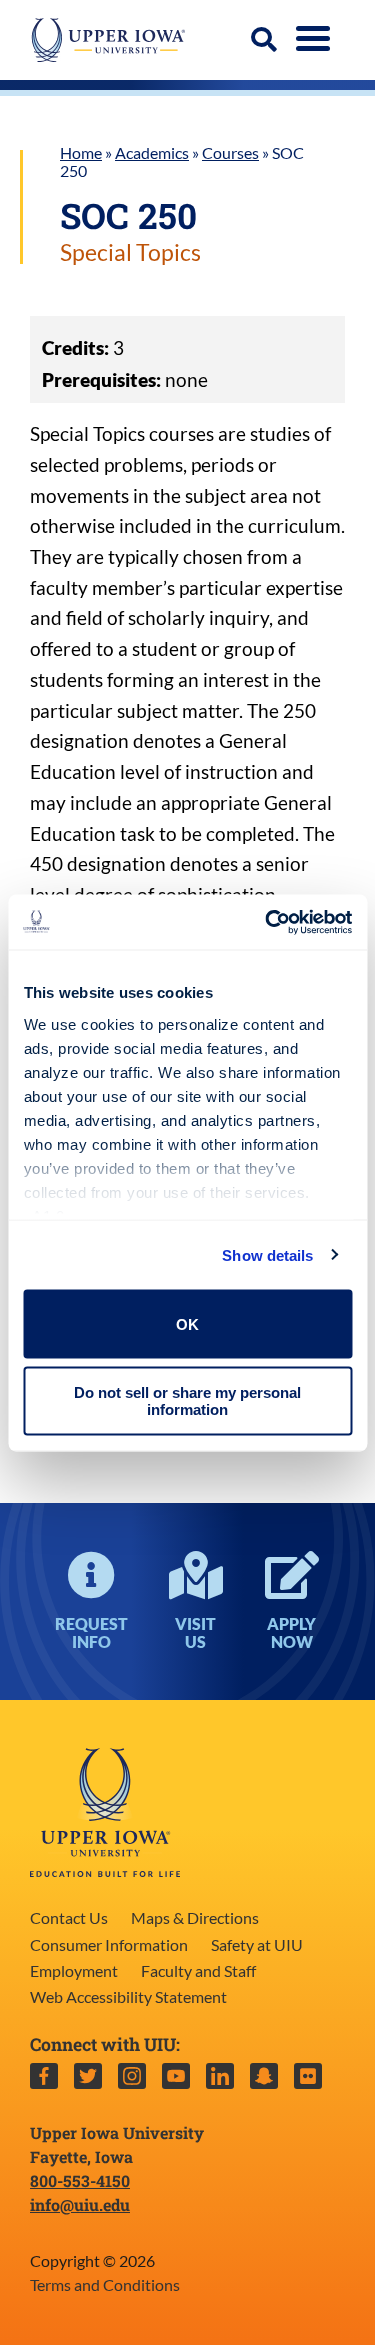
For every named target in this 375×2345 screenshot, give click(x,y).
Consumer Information (109, 1944)
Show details (267, 1254)
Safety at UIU (257, 1944)
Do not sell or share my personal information (187, 1400)
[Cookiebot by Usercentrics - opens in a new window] (267, 922)
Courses (230, 152)
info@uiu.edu (80, 2204)
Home (81, 152)
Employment (74, 1970)
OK (187, 1323)
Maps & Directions (195, 1917)
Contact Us (69, 1917)
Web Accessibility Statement (128, 1996)
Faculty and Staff (198, 1970)
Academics (152, 152)
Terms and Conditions (105, 2284)
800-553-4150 (80, 2180)
